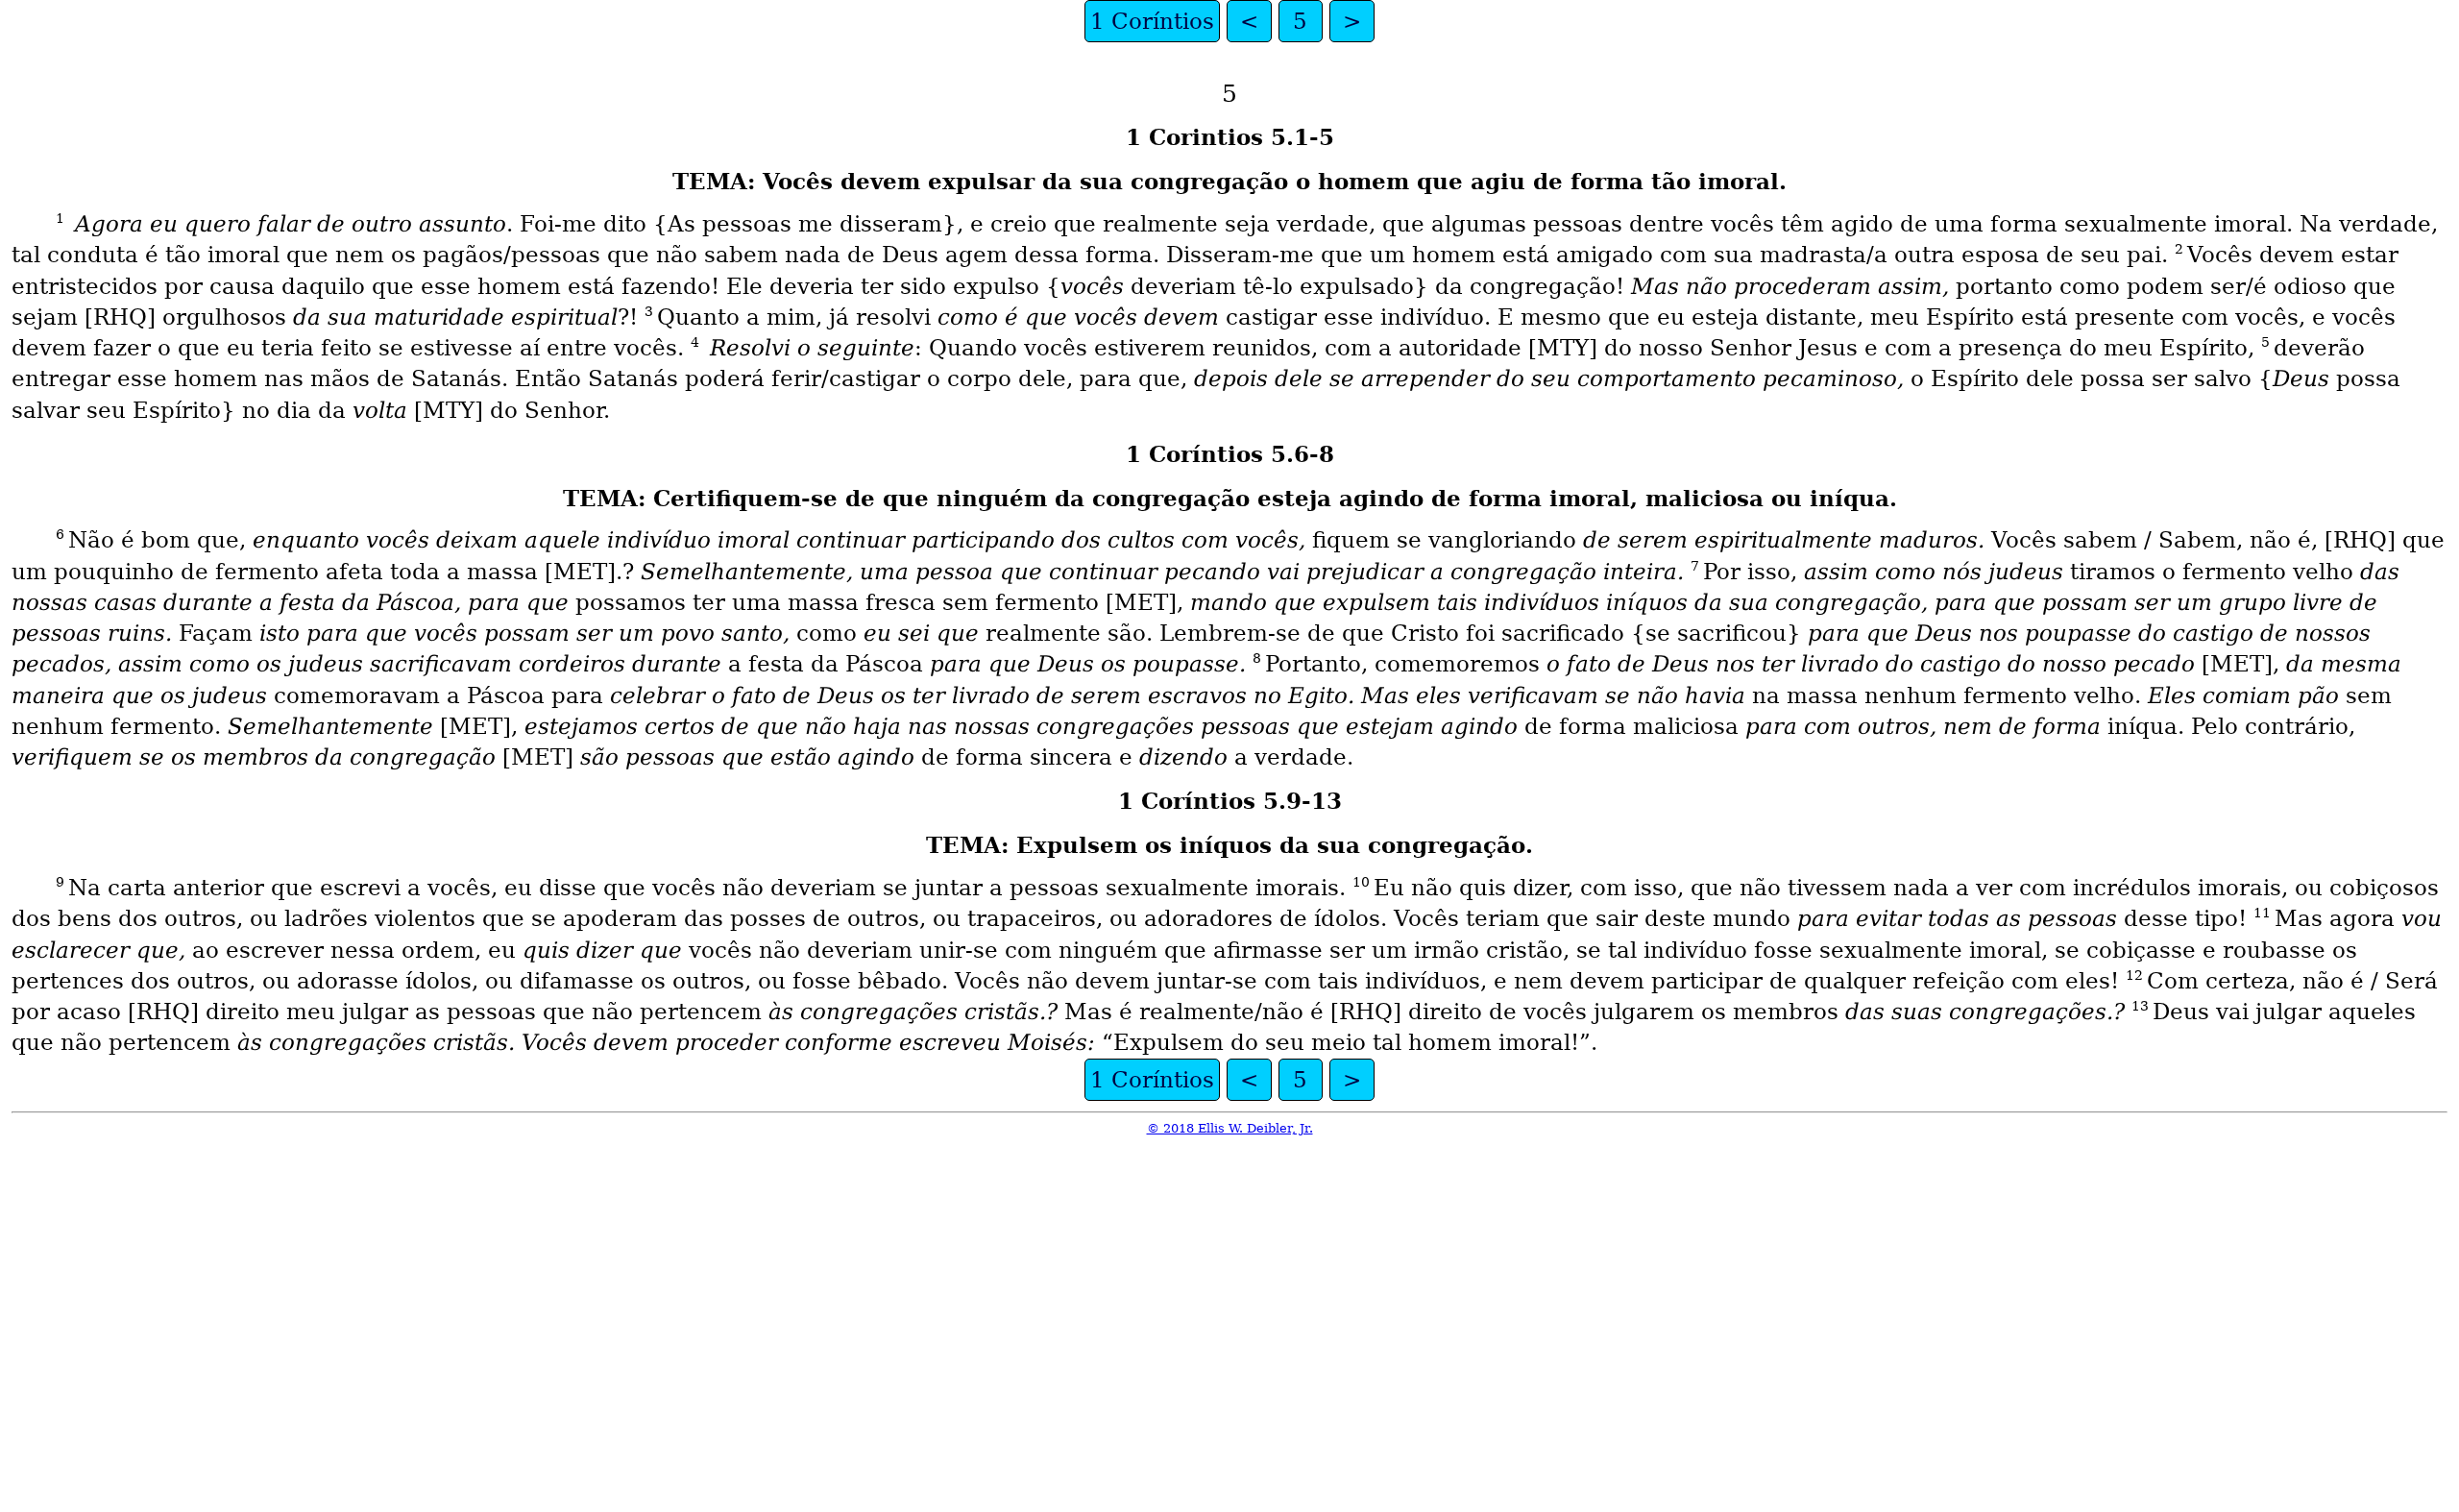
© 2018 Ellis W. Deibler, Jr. (1230, 1128)
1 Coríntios (1152, 21)
